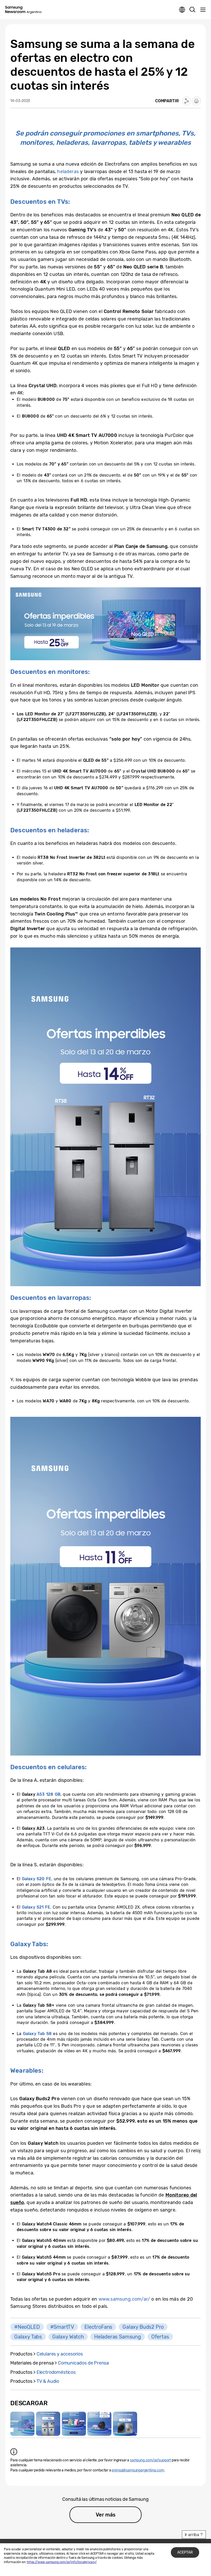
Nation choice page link (182, 10)
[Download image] (22, 2424)
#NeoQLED (27, 2327)
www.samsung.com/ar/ (124, 2299)
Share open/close (187, 101)
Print (196, 101)
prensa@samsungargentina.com (138, 2470)
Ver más (106, 2515)
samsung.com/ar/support (150, 2460)
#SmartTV (62, 2327)
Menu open (203, 10)
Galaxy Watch (68, 2337)
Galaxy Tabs (28, 2337)
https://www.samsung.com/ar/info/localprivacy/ (62, 2562)
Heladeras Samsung (118, 2337)
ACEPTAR (185, 2552)
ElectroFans (98, 2327)
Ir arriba (192, 2535)
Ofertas (160, 2337)
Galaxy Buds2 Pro (143, 2327)
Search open (192, 10)
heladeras (68, 172)
